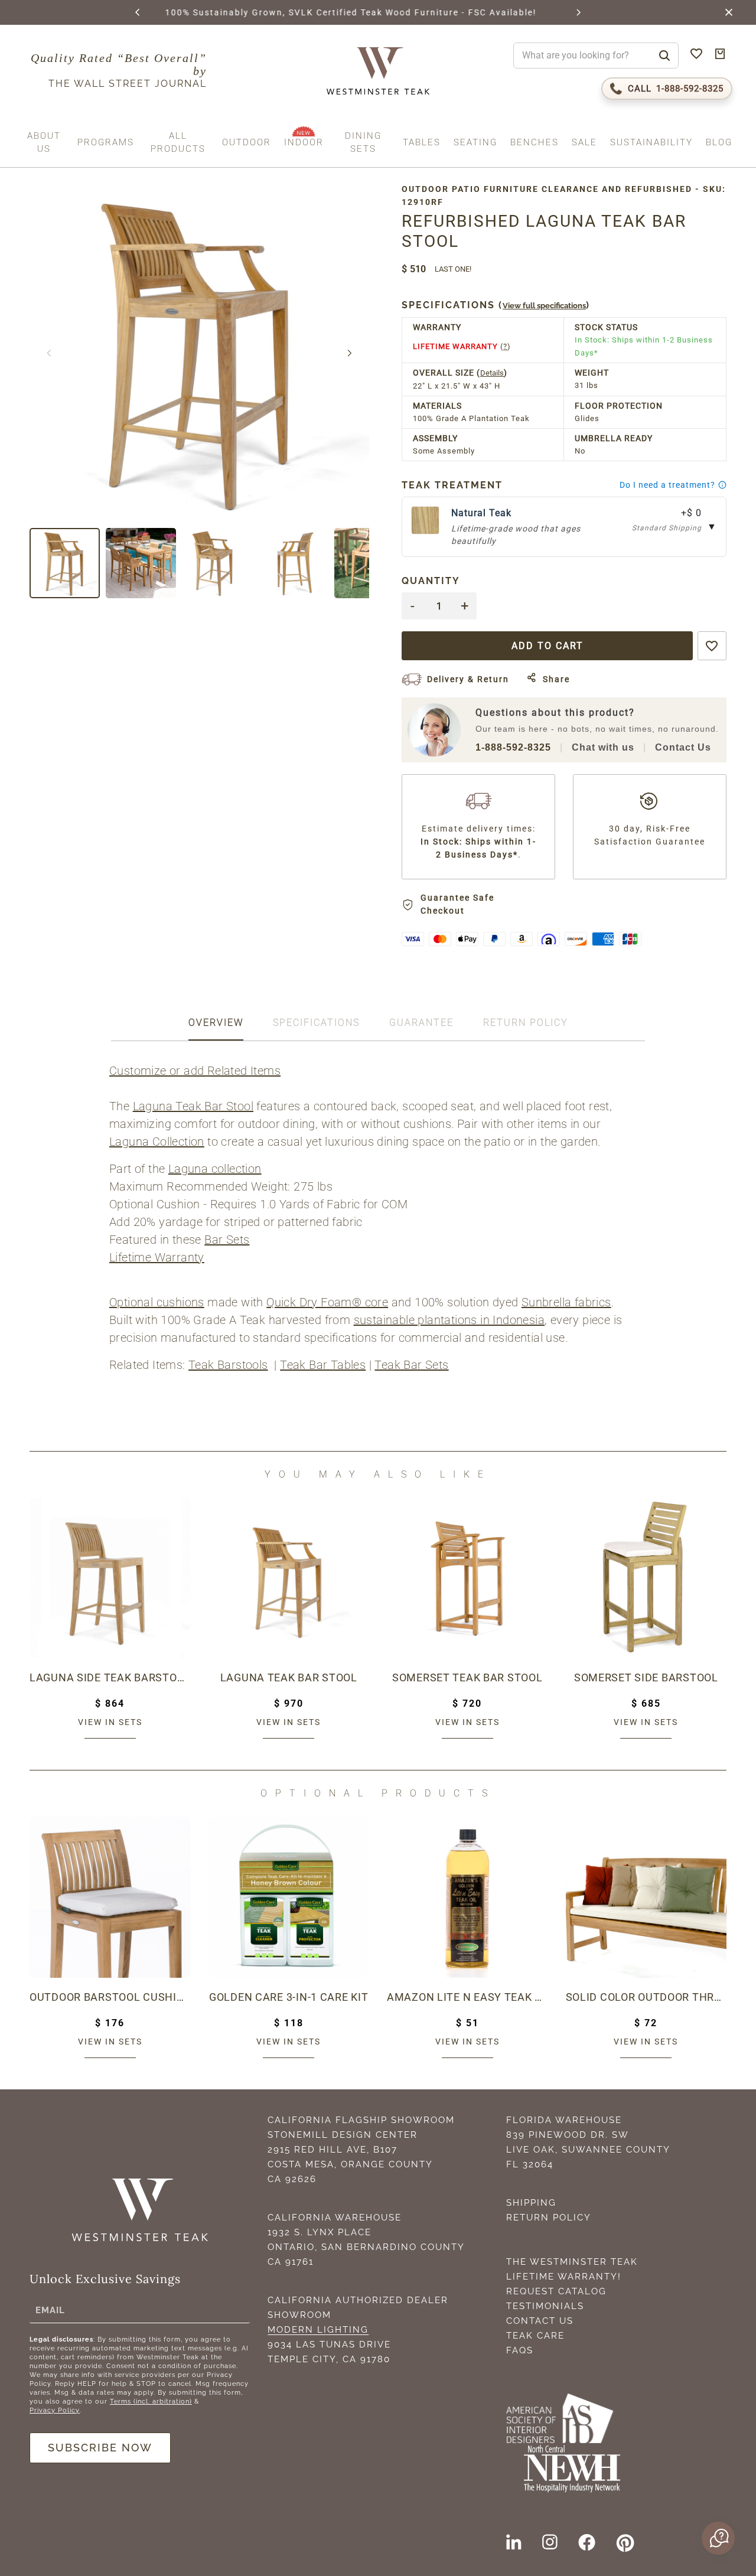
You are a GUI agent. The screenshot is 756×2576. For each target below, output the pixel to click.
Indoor (304, 142)
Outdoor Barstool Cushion (110, 1997)
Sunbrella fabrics (566, 1302)
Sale (584, 142)
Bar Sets (227, 1240)
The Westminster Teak (572, 2262)
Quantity (431, 581)
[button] (138, 12)
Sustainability (651, 142)
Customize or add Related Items (195, 1071)
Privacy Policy (55, 2410)
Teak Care (535, 2336)
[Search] (664, 56)
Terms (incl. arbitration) (151, 2401)
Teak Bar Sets (411, 1365)
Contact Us (683, 747)
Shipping (531, 2203)
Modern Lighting (318, 2330)
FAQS (520, 2350)
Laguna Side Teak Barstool (110, 1677)
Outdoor (247, 142)
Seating (475, 142)
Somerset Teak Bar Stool (467, 1677)
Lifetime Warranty (157, 1257)
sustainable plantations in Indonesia (449, 1320)
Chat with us (603, 747)
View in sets (110, 1722)
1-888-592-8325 (513, 747)
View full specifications (544, 306)
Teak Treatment (452, 485)
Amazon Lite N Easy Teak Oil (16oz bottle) (467, 1997)
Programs (106, 142)
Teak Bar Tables (323, 1365)
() (496, 305)
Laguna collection (215, 1169)
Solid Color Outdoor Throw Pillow (646, 1997)
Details (492, 373)
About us (44, 142)
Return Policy (549, 2218)
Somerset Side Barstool (646, 1677)
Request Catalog (556, 2291)
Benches (535, 142)
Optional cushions (157, 1302)
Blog (719, 142)
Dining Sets (363, 142)
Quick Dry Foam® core (327, 1302)
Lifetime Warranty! (564, 2277)
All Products (178, 142)
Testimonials (545, 2306)
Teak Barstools (228, 1365)
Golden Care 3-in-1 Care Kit (289, 1997)
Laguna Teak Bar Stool (193, 1106)
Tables (422, 142)
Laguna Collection (157, 1142)
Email (50, 2310)
